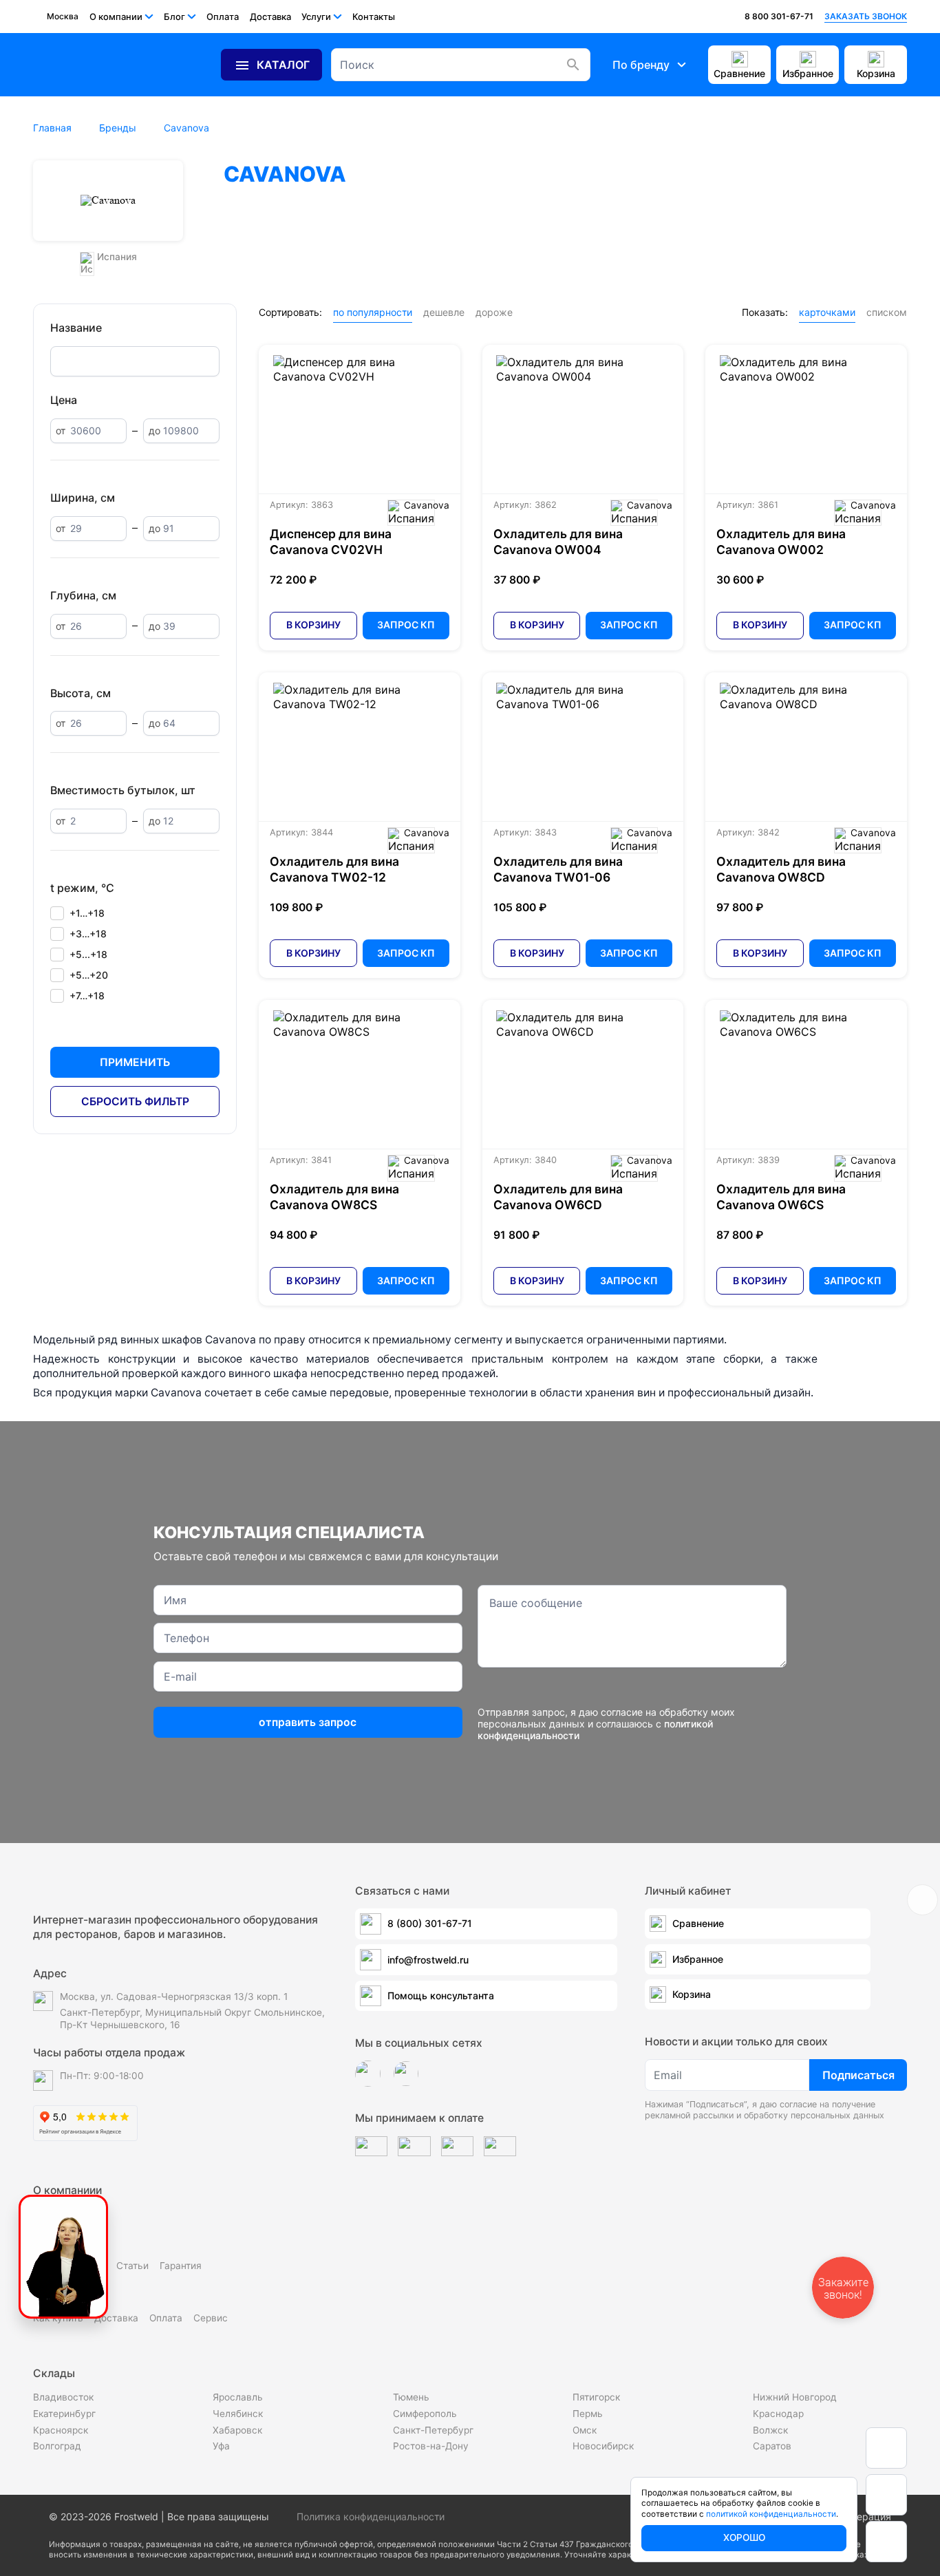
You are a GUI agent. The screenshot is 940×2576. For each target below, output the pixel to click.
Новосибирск (603, 2446)
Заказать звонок (866, 16)
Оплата (223, 17)
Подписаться (858, 2075)
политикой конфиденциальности (771, 2514)
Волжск (770, 2430)
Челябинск (238, 2414)
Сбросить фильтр (135, 1101)
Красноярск (61, 2430)
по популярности (373, 312)
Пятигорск (596, 2397)
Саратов (772, 2446)
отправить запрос (308, 1722)
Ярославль (238, 2397)
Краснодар (778, 2414)
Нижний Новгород (795, 2397)
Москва (63, 16)
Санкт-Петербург (433, 2430)
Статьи (132, 2266)
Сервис (211, 2318)
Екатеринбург (64, 2414)
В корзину (313, 625)
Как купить (58, 2318)
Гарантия (181, 2266)
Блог (174, 17)
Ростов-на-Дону (431, 2446)
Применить (135, 1062)
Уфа (221, 2446)
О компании (116, 17)
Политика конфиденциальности (371, 2516)
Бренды (118, 128)
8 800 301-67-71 (779, 16)
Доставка (270, 17)
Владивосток (63, 2397)
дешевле (444, 312)
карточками (827, 312)
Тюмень (411, 2397)
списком (887, 312)
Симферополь (425, 2414)
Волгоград (57, 2446)
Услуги (316, 17)
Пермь (588, 2414)
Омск (585, 2430)
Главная (52, 128)
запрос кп (406, 625)
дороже (494, 312)
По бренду (641, 65)
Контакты (374, 17)
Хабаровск (237, 2430)
